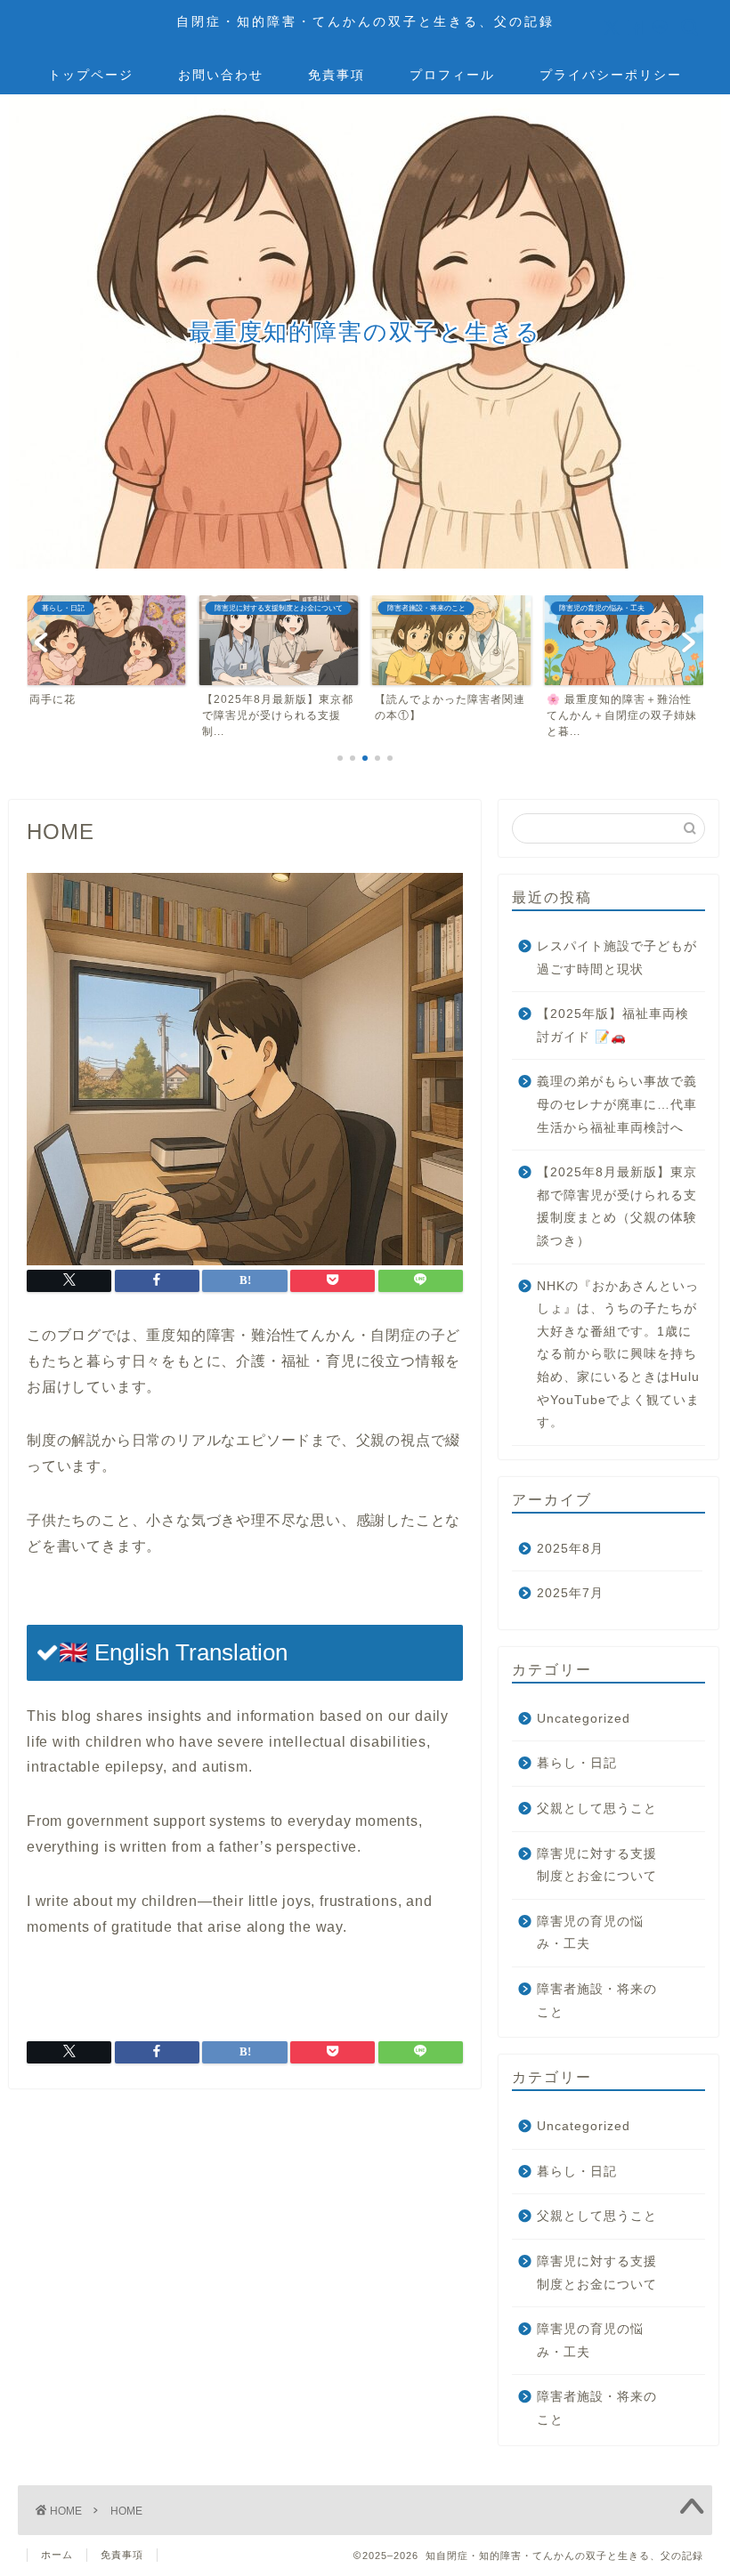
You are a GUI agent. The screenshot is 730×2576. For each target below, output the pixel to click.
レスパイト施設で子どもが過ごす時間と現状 (617, 958)
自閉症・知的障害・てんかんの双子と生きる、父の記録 (365, 21)
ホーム (57, 2555)
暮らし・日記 (577, 1763)
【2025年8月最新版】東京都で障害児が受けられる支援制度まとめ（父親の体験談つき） (617, 1207)
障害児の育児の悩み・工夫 (590, 1933)
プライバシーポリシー (611, 75)
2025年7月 (570, 1593)
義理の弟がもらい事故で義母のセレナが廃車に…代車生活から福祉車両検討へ (617, 1104)
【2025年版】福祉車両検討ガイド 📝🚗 (613, 1026)
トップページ (91, 75)
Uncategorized (584, 1719)
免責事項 (337, 75)
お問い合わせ (221, 75)
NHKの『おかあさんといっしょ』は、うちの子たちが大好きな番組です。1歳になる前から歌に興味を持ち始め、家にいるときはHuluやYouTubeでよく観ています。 (618, 1355)
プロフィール (452, 75)
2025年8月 (570, 1549)
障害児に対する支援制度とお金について (597, 1865)
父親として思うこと (597, 1809)
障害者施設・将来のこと (597, 2001)
